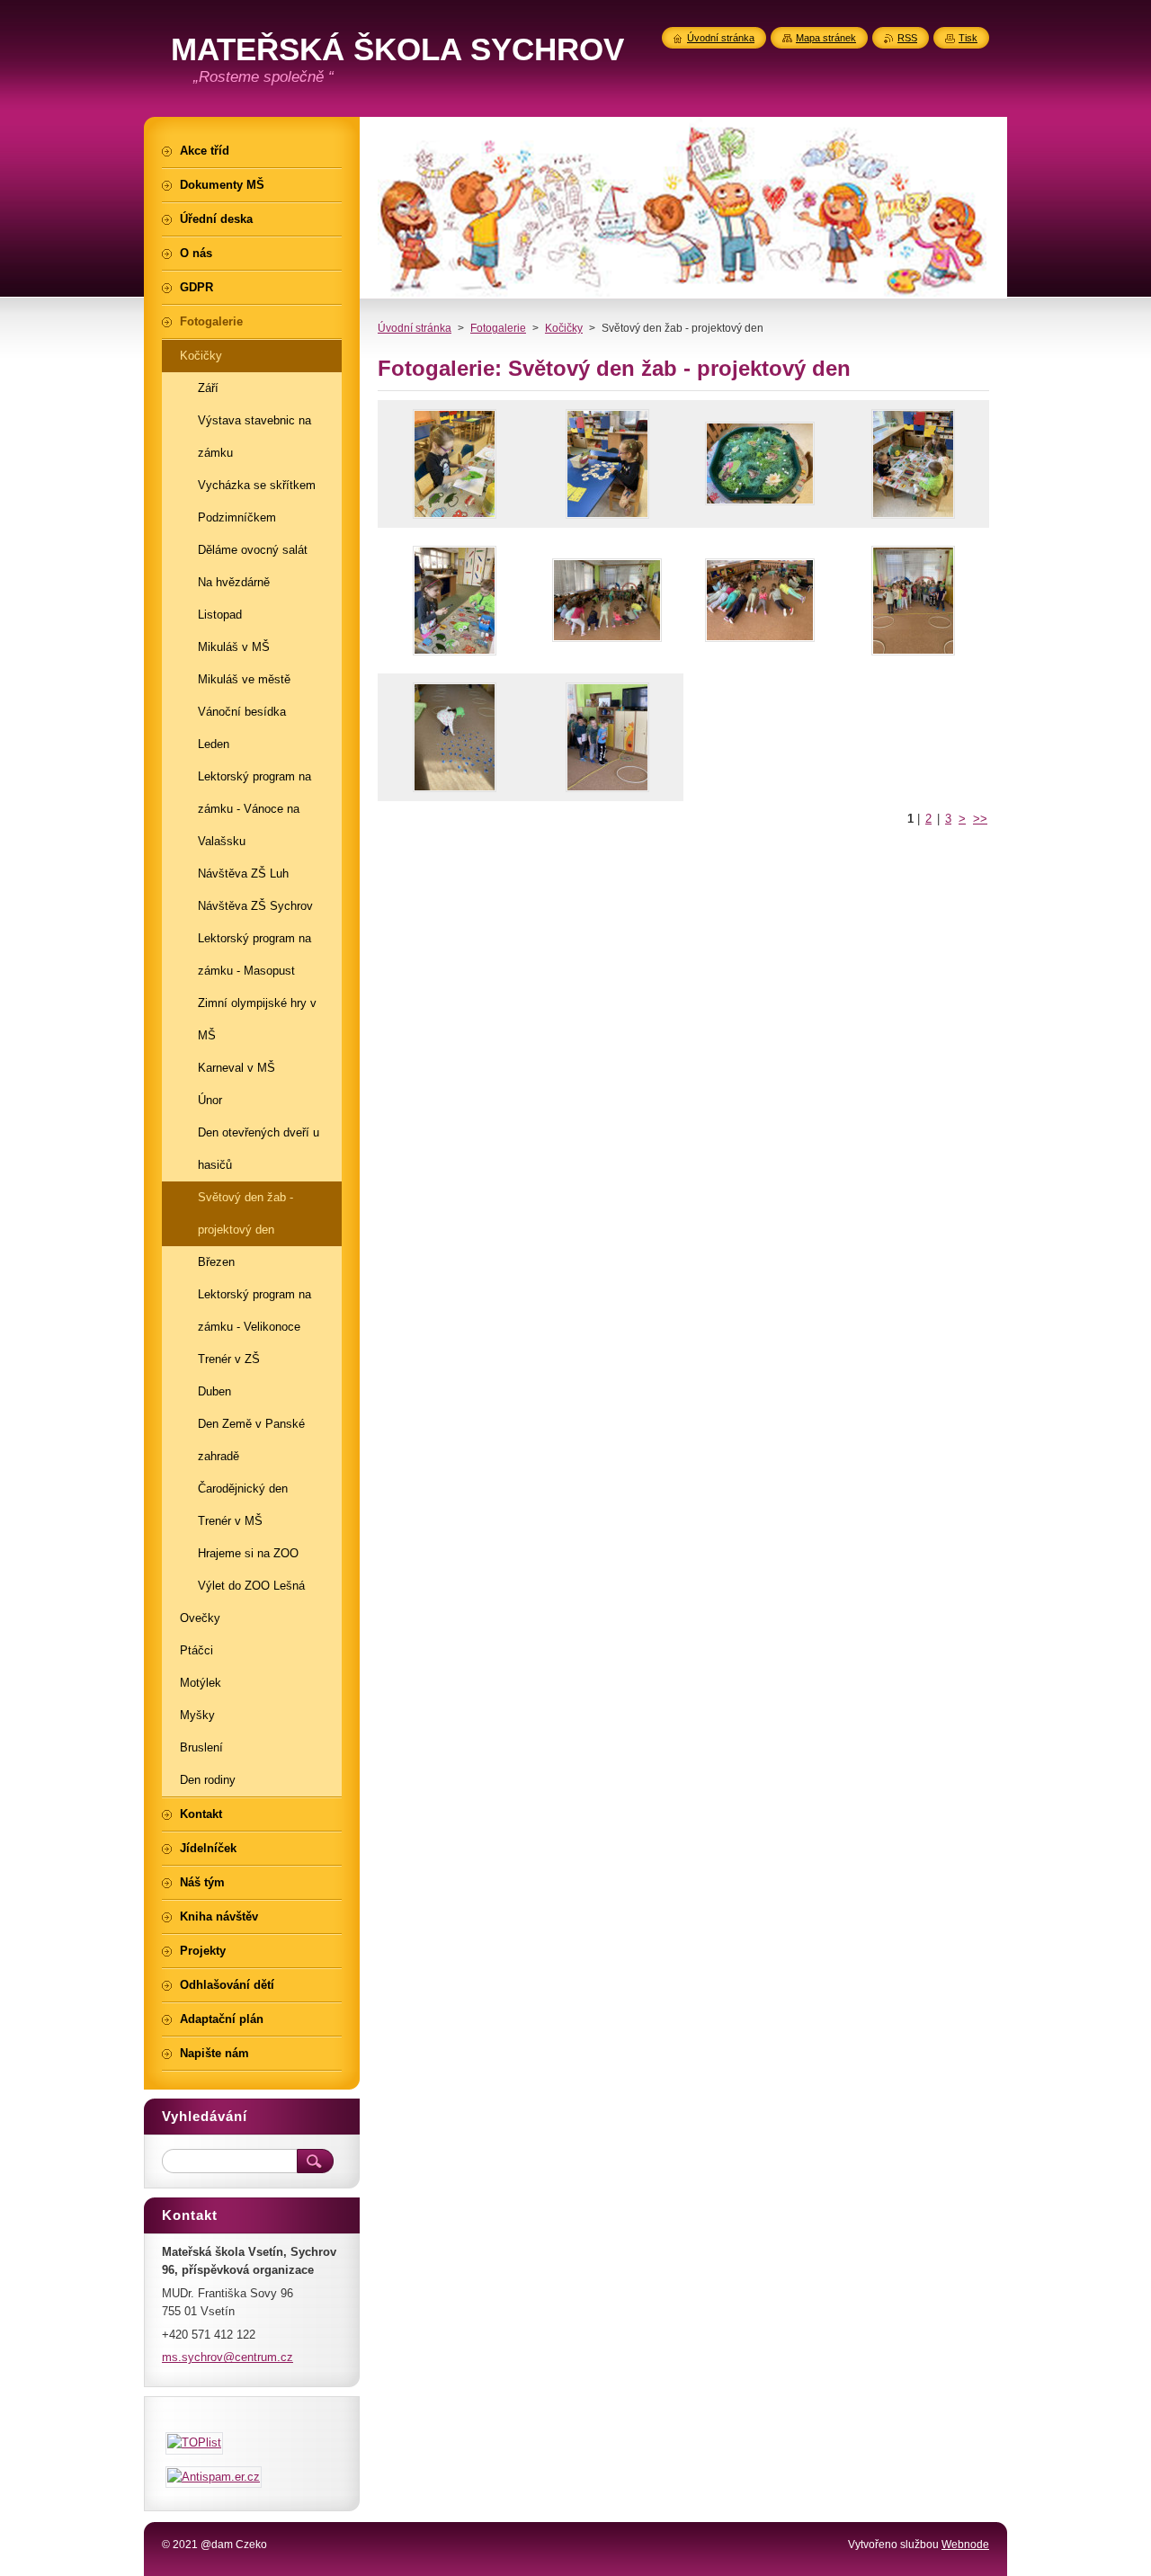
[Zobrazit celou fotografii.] (454, 464)
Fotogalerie (498, 328)
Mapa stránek (826, 38)
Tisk (968, 38)
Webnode (965, 2545)
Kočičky (564, 328)
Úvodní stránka (415, 328)
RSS (907, 38)
